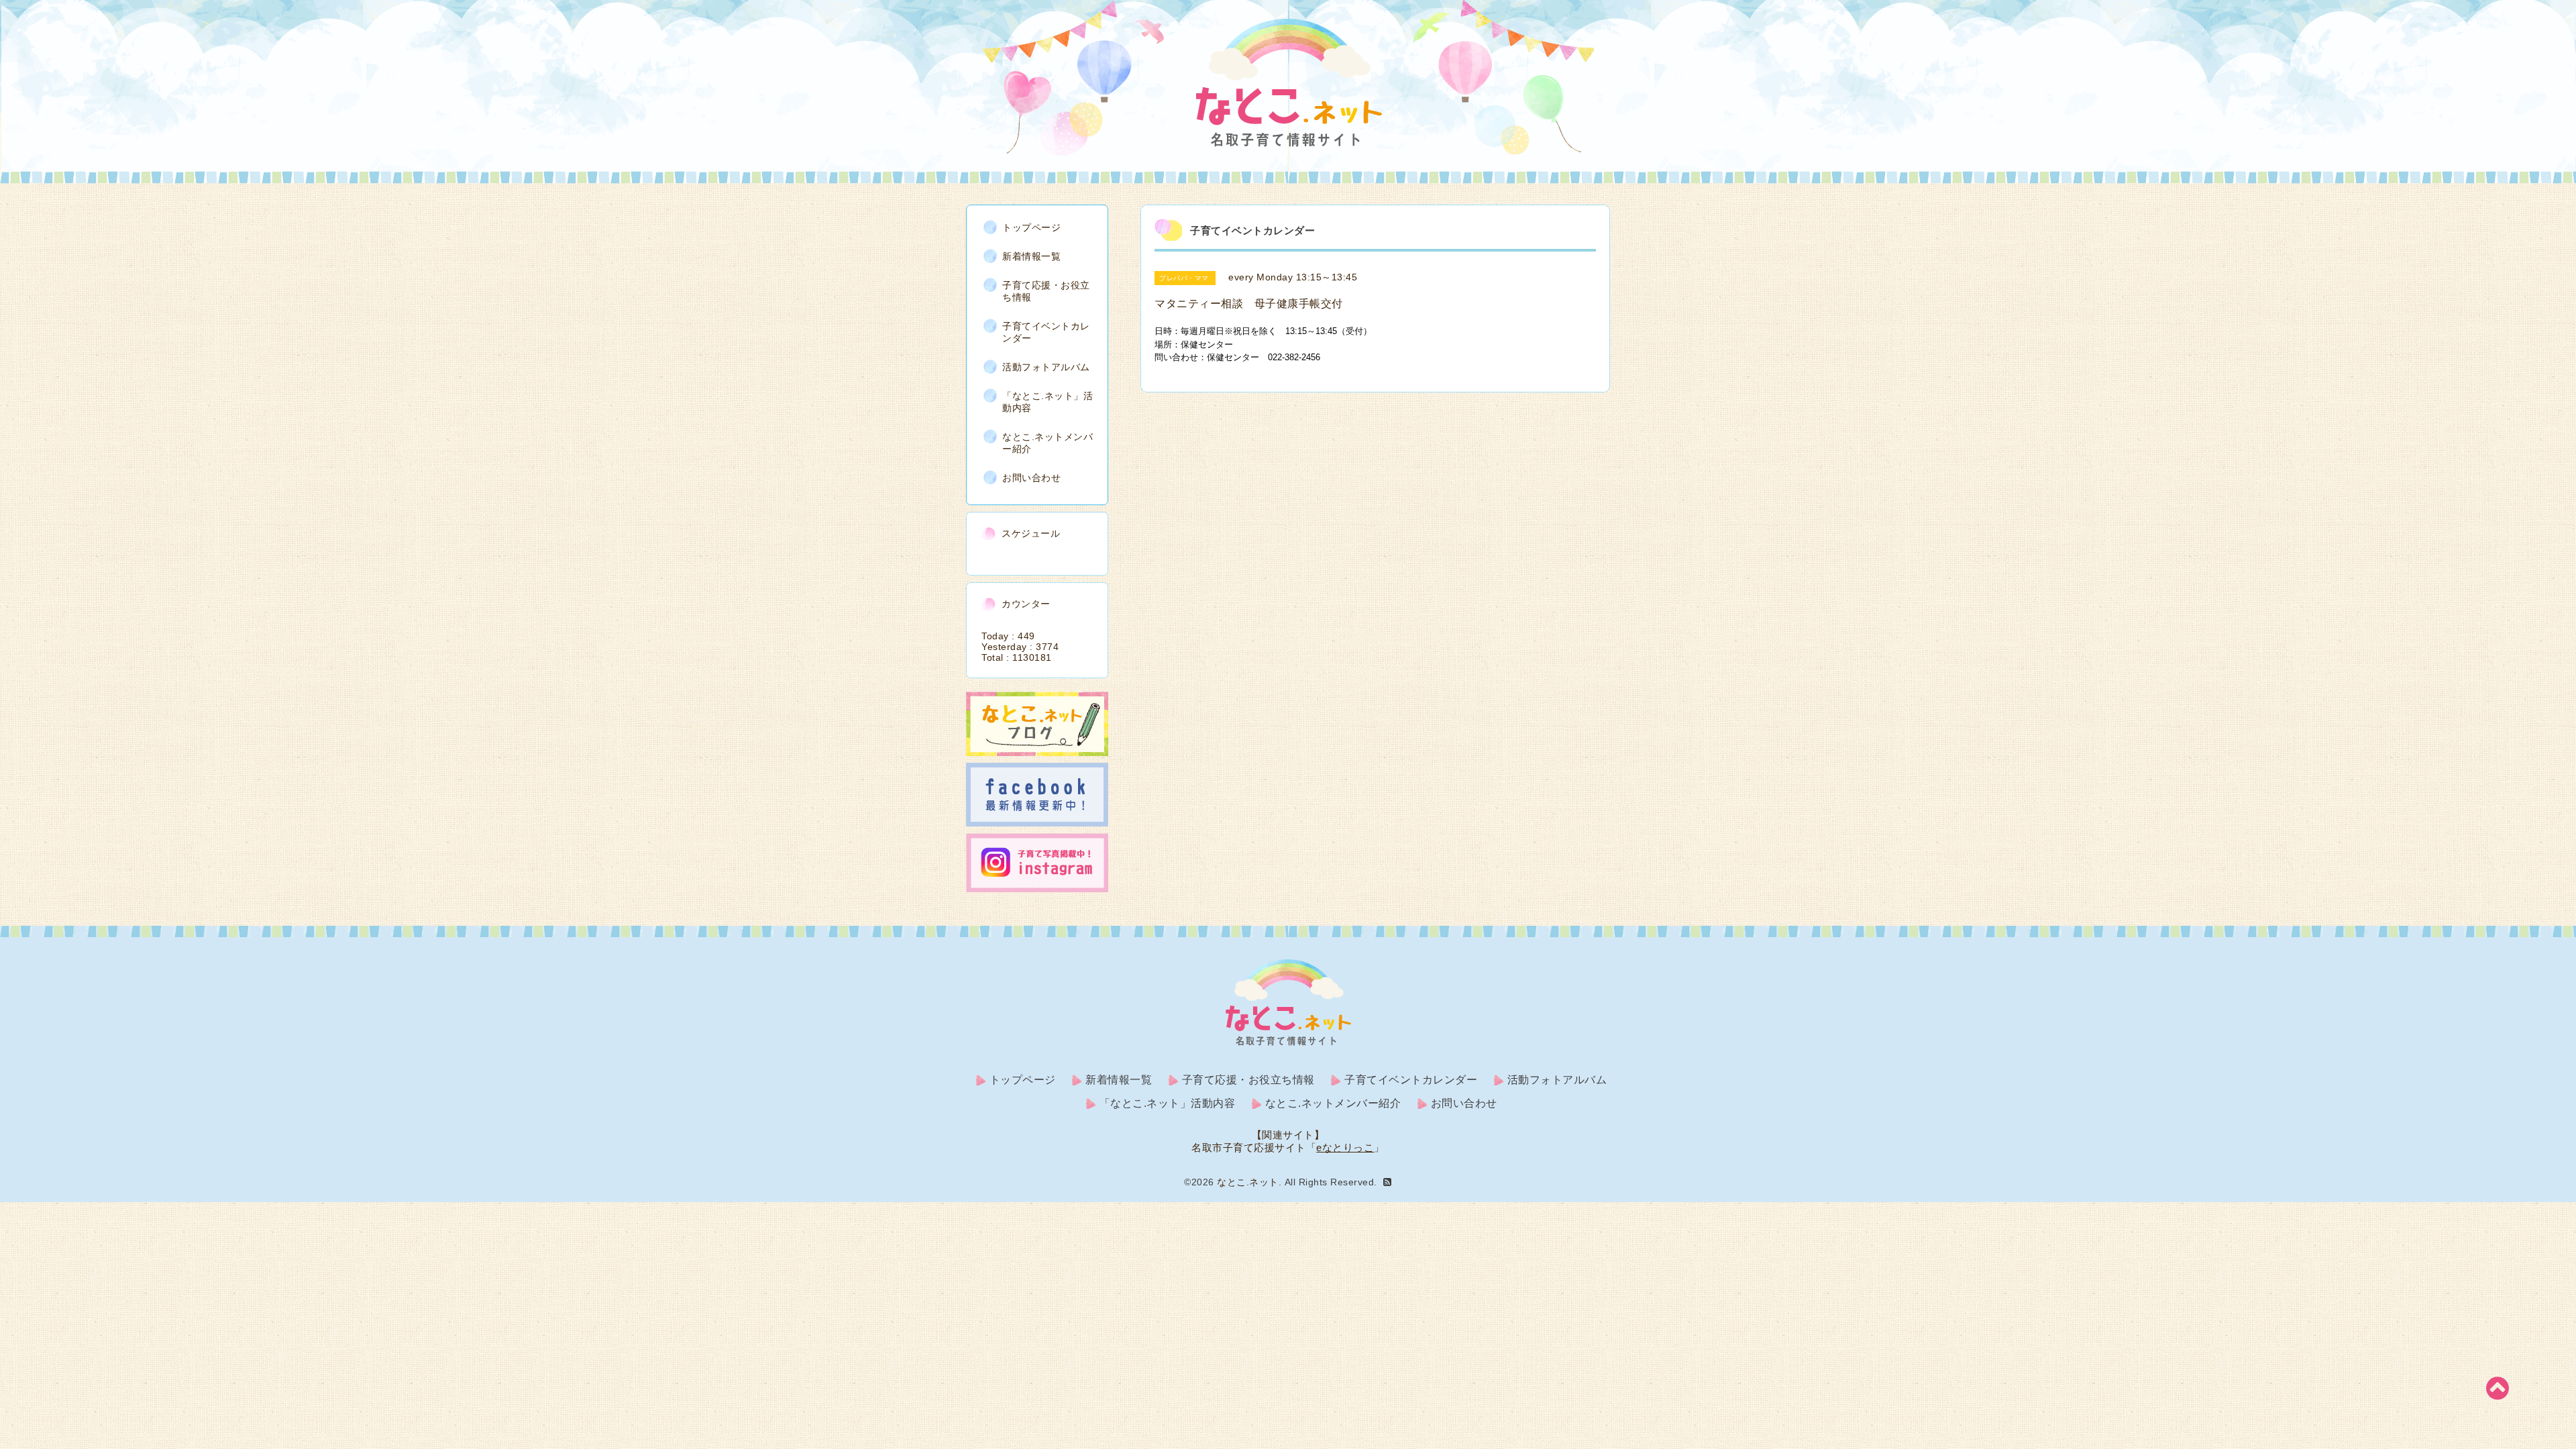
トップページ (1031, 227)
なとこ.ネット (1248, 1182)
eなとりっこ (1345, 1147)
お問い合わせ (1031, 478)
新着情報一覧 (1031, 256)
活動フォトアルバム (1046, 367)
